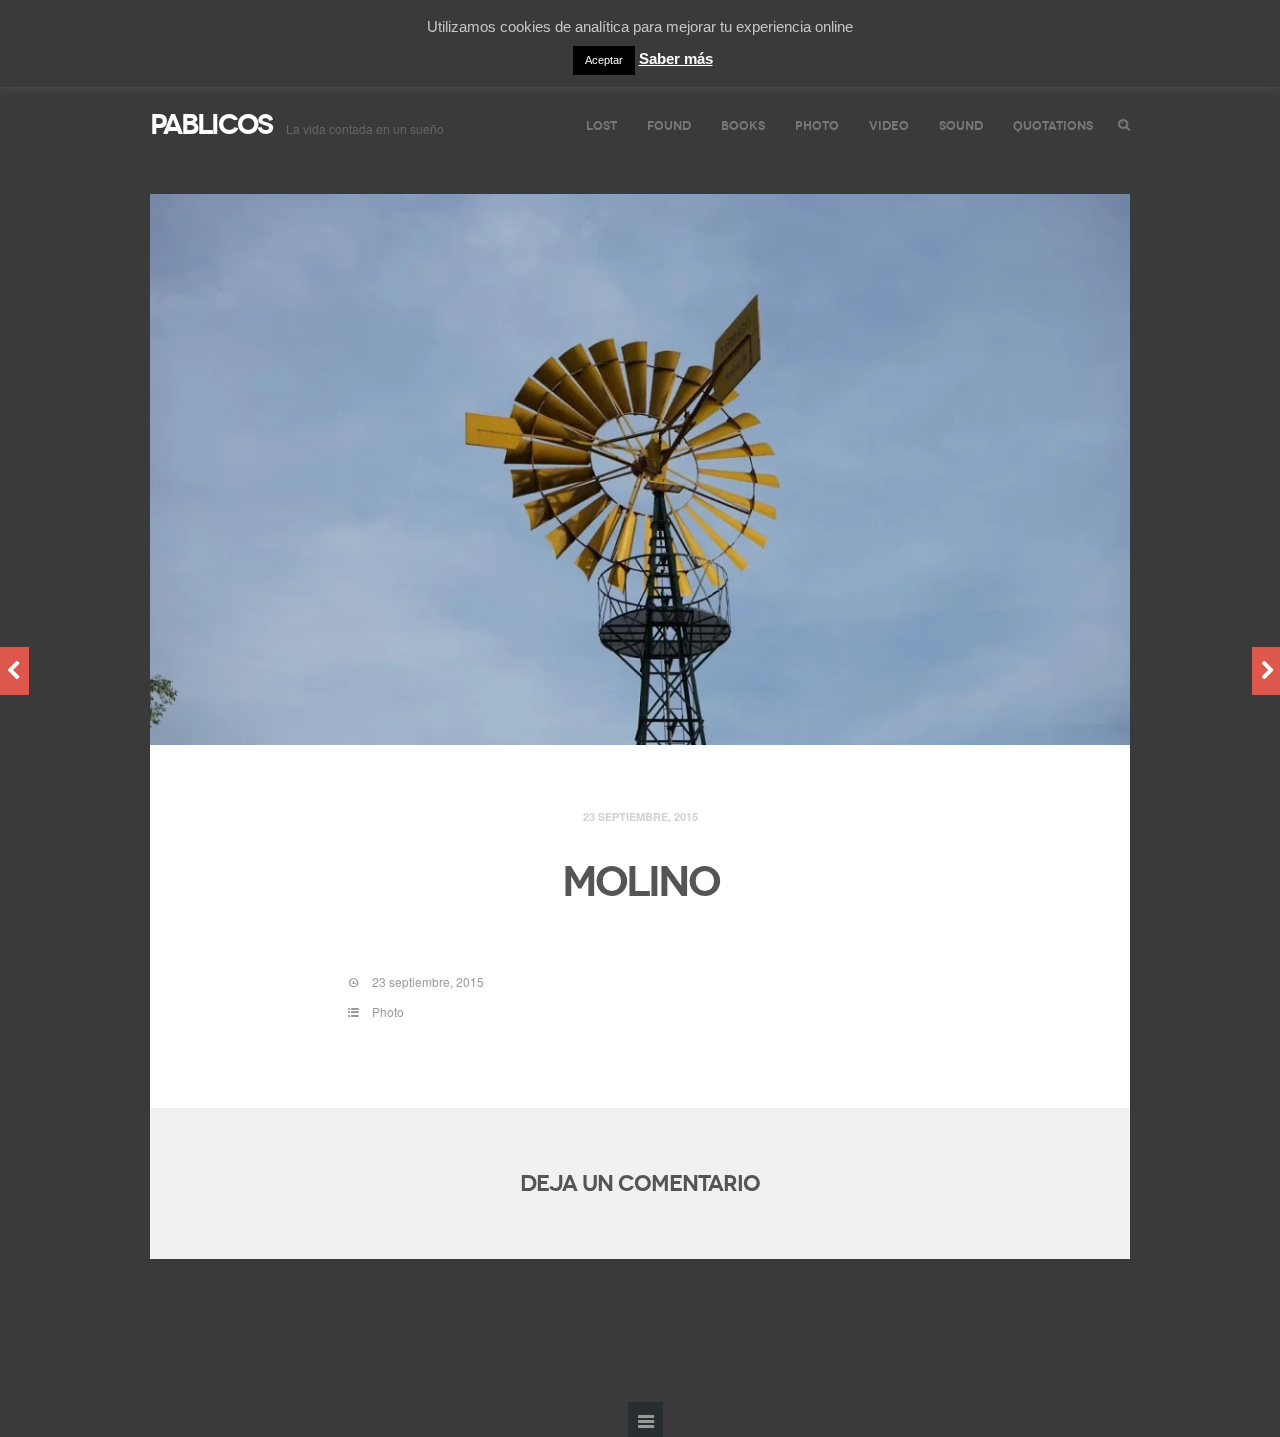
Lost (601, 125)
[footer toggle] (645, 1419)
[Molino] (640, 470)
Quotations (1053, 125)
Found (669, 125)
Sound (961, 125)
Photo (817, 125)
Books (743, 125)
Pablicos (211, 124)
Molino (640, 882)
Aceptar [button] (604, 60)
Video (889, 125)
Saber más (676, 58)
